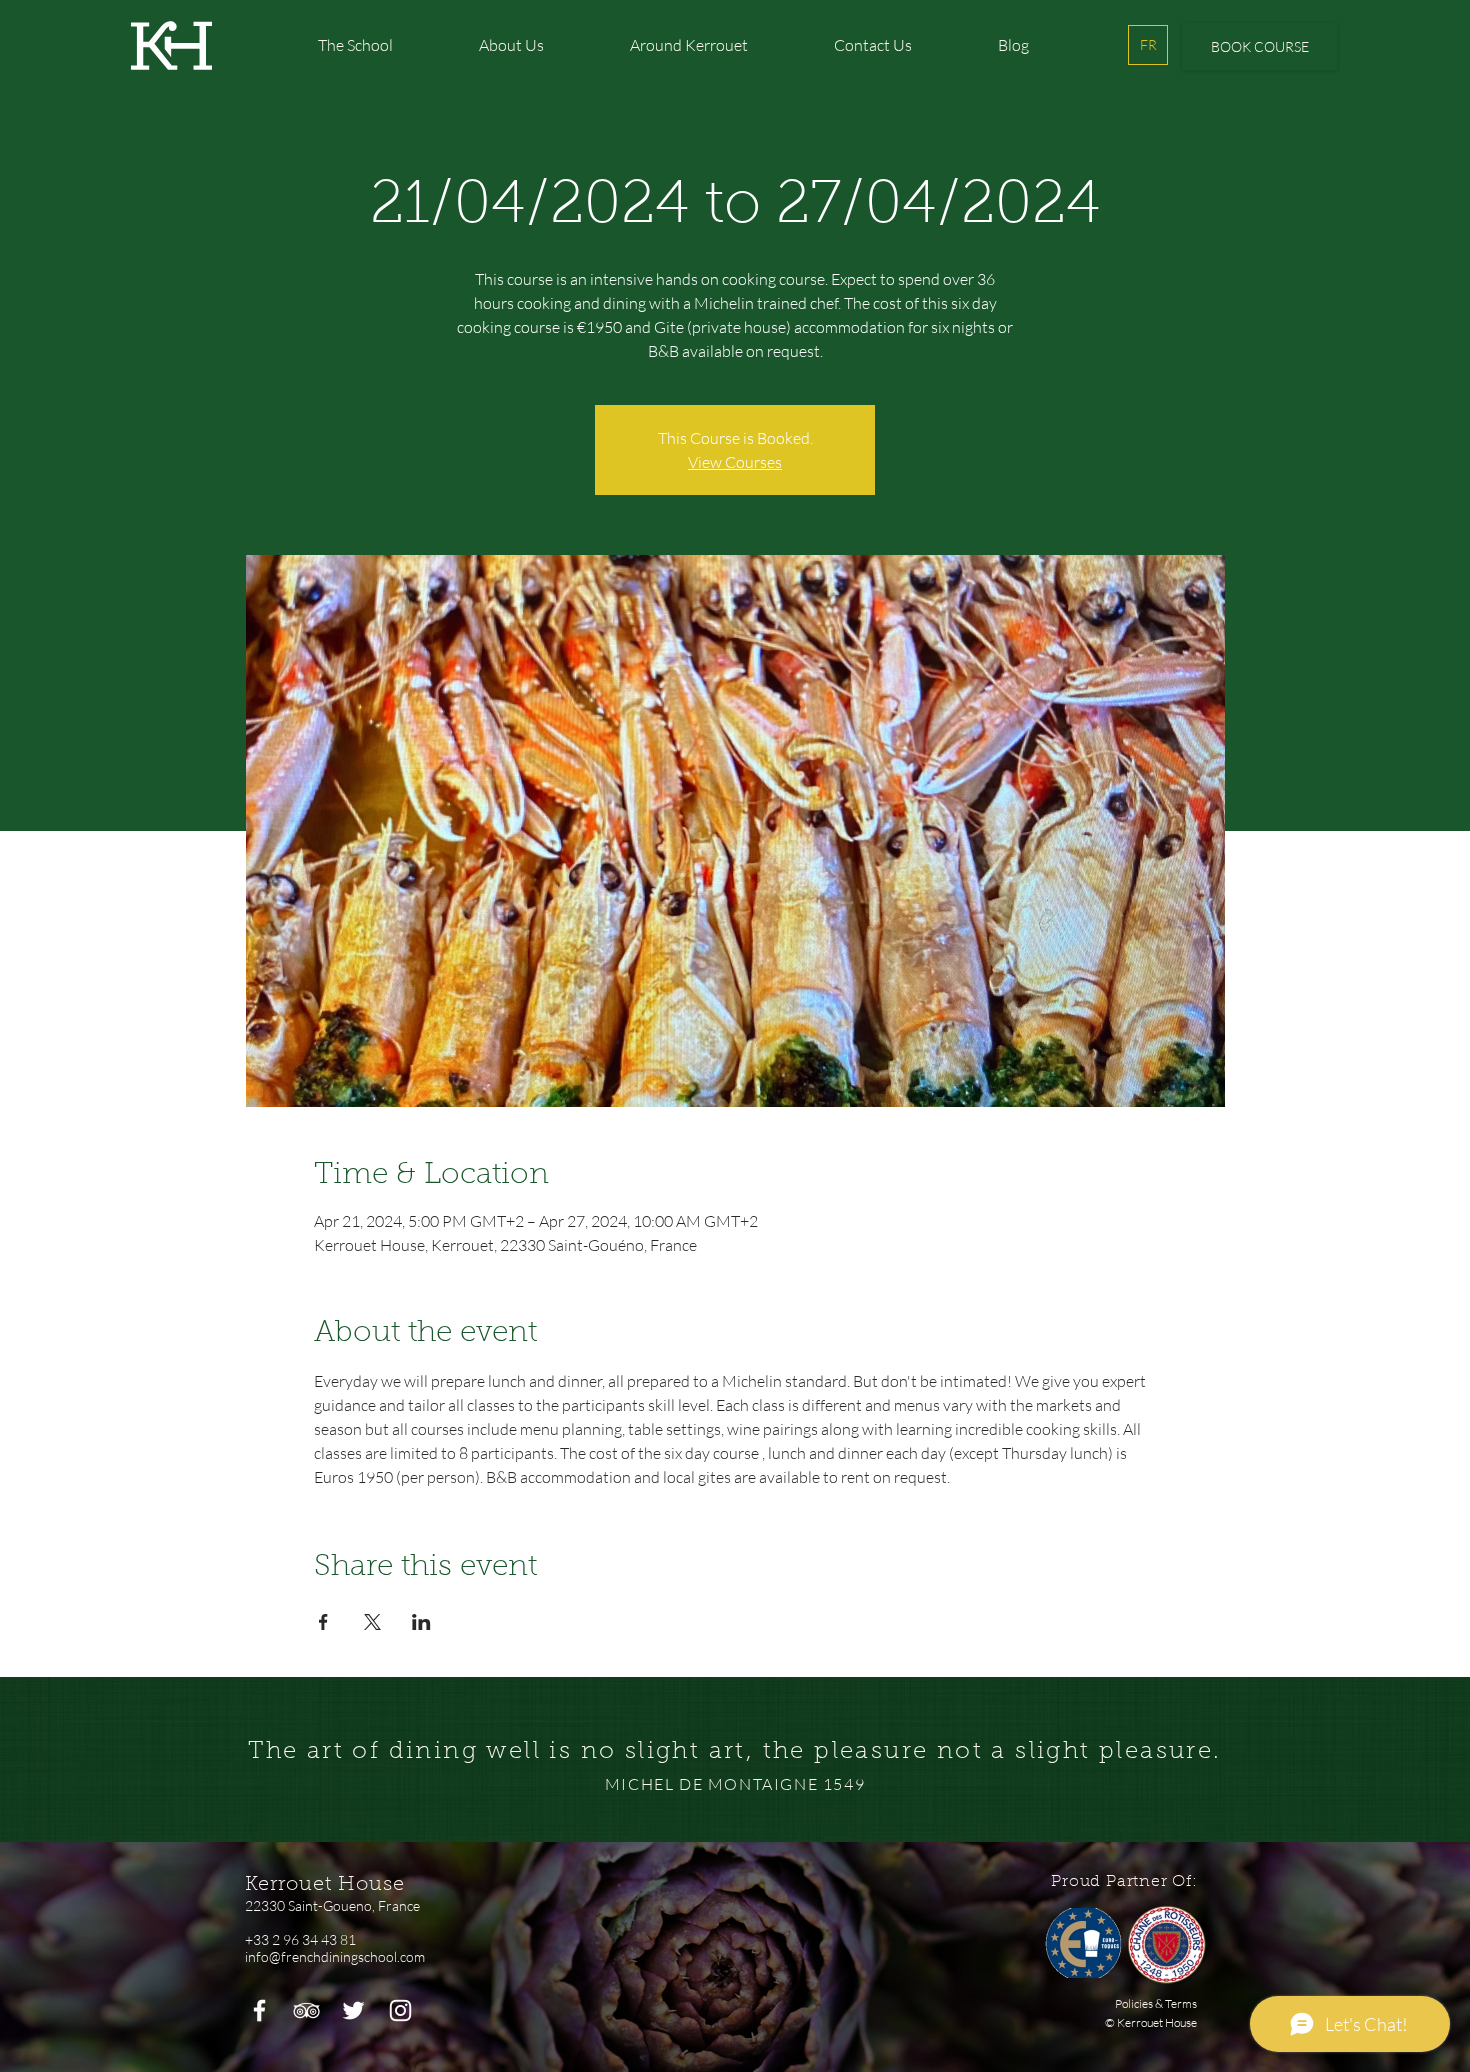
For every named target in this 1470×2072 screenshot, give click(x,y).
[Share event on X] (372, 1622)
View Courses (735, 462)
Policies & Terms (1156, 2003)
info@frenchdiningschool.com (335, 1956)
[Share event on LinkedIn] (421, 1622)
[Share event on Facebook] (323, 1622)
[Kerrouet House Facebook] (259, 2010)
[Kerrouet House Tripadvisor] (306, 2010)
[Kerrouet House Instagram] (400, 2010)
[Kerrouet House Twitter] (353, 2010)
